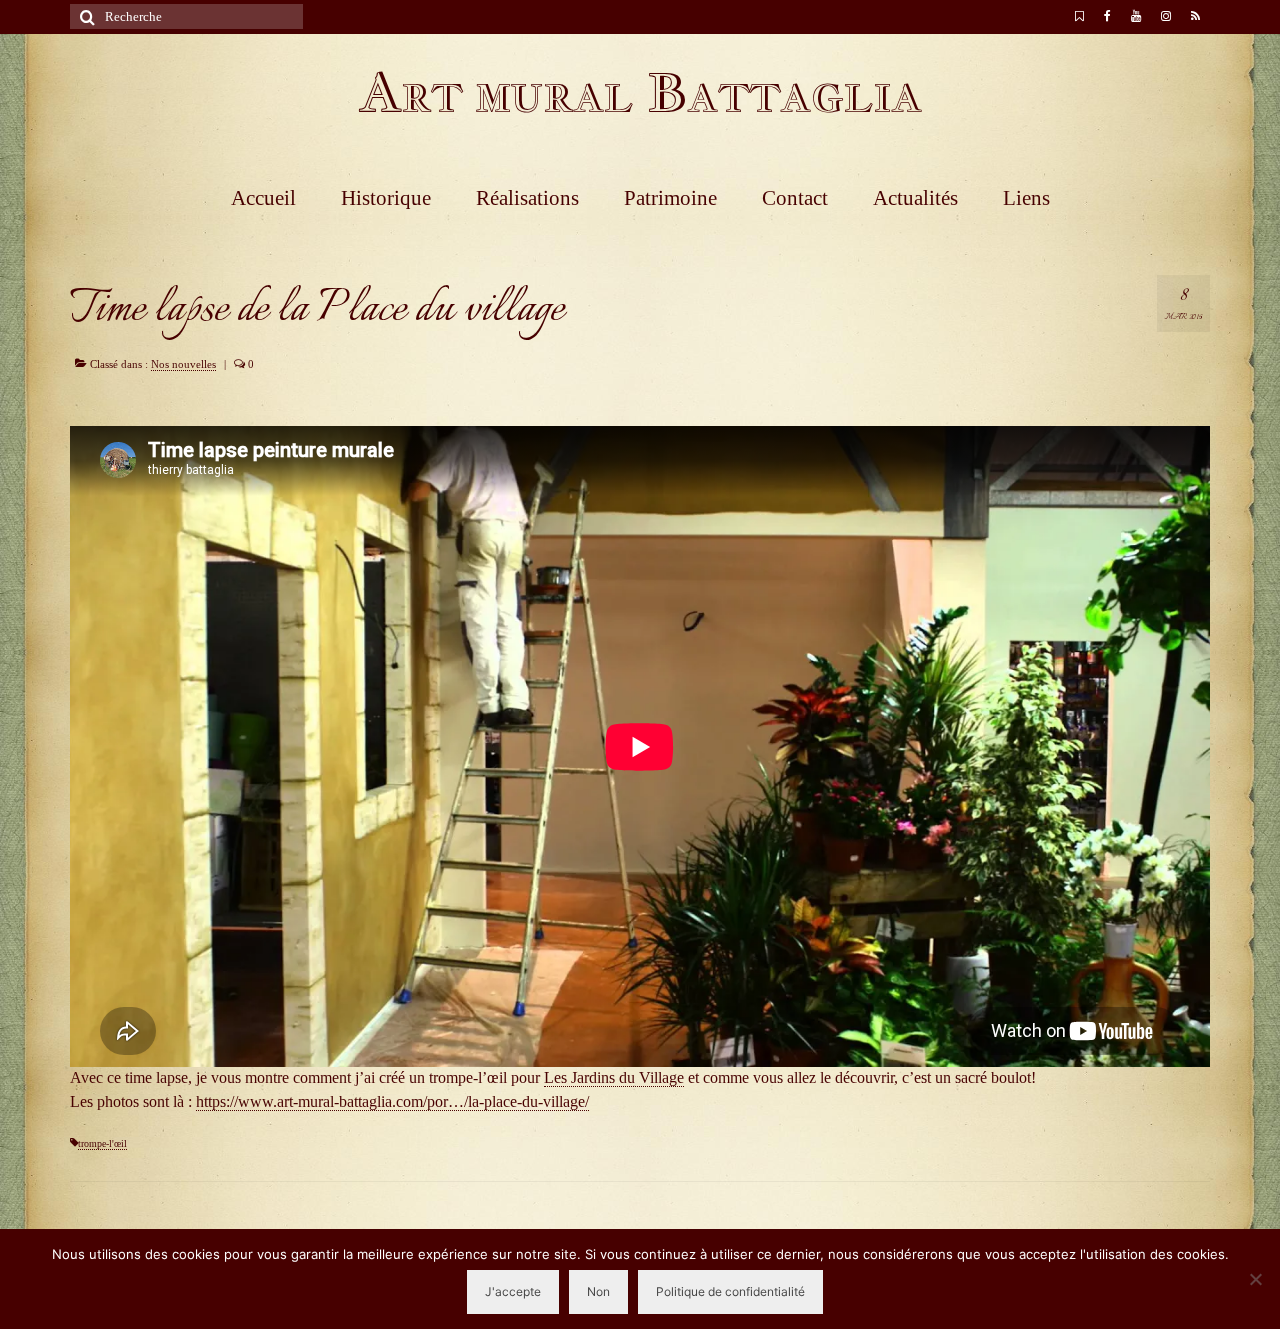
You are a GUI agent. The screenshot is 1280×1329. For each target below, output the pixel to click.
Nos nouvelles (183, 364)
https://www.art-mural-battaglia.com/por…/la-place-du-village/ (392, 1101)
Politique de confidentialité (730, 1291)
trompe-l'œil (102, 1143)
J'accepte (513, 1291)
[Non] (1255, 1279)
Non (598, 1291)
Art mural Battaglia (640, 92)
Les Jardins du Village (614, 1077)
